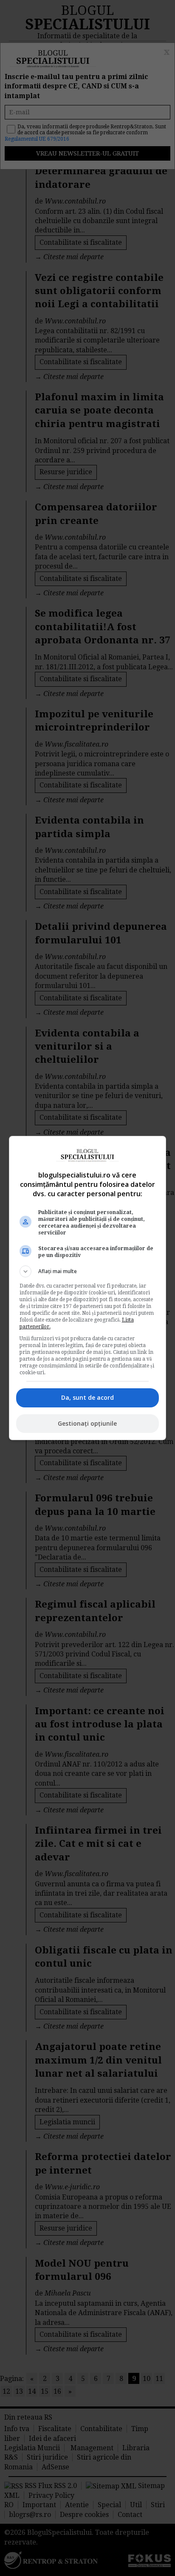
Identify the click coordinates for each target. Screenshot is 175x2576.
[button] (88, 1271)
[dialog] (88, 1288)
